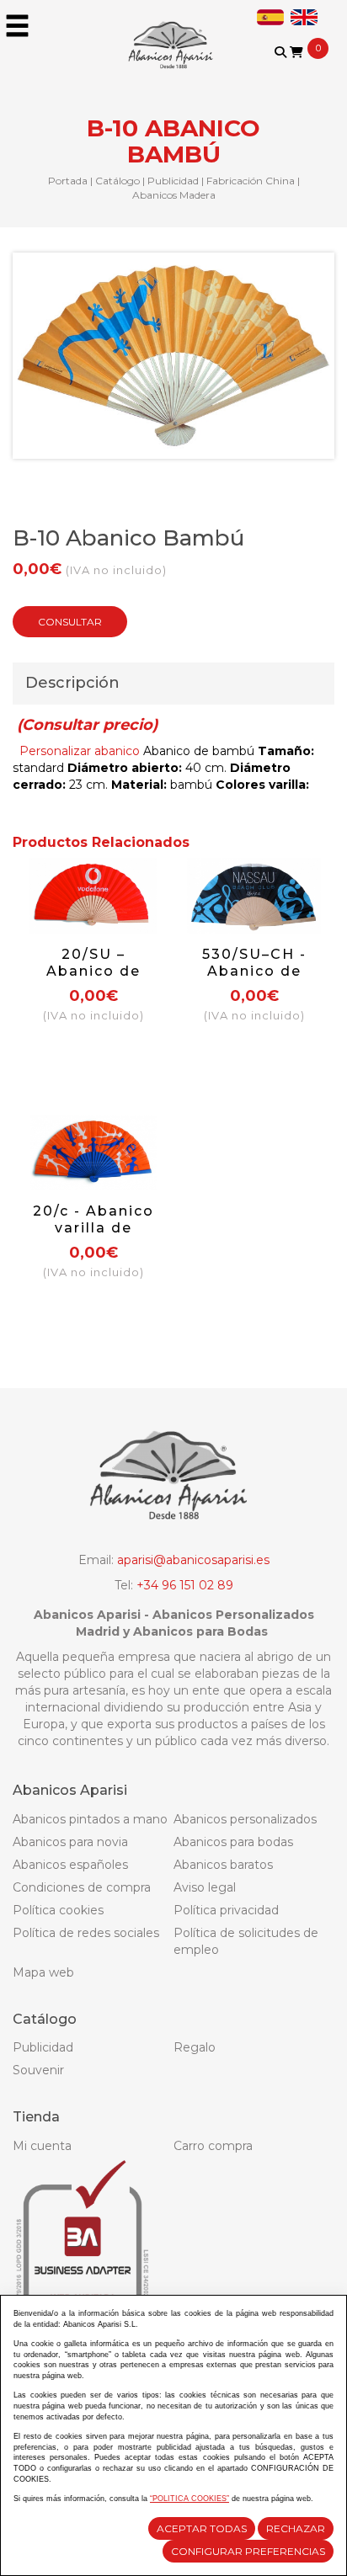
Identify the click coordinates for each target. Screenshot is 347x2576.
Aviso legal (205, 1887)
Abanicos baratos (223, 1865)
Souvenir (38, 2070)
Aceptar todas (202, 2528)
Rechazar (296, 2528)
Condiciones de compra (82, 1887)
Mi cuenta (42, 2146)
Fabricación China (251, 181)
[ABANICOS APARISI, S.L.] (173, 34)
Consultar (70, 622)
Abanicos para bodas (233, 1842)
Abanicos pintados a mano (90, 1819)
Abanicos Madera (174, 195)
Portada (68, 181)
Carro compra (213, 2146)
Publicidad (173, 181)
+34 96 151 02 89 (185, 1585)
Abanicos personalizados (245, 1819)
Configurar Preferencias (248, 2551)
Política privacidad (226, 1910)
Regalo (195, 2047)
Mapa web (43, 1972)
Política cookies (58, 1910)
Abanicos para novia (70, 1842)
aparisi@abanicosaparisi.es (193, 1560)
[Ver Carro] (296, 52)
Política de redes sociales (86, 1933)
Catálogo (117, 181)
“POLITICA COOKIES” (190, 2499)
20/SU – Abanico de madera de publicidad (93, 979)
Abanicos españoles (70, 1865)
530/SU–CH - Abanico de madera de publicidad (254, 979)
